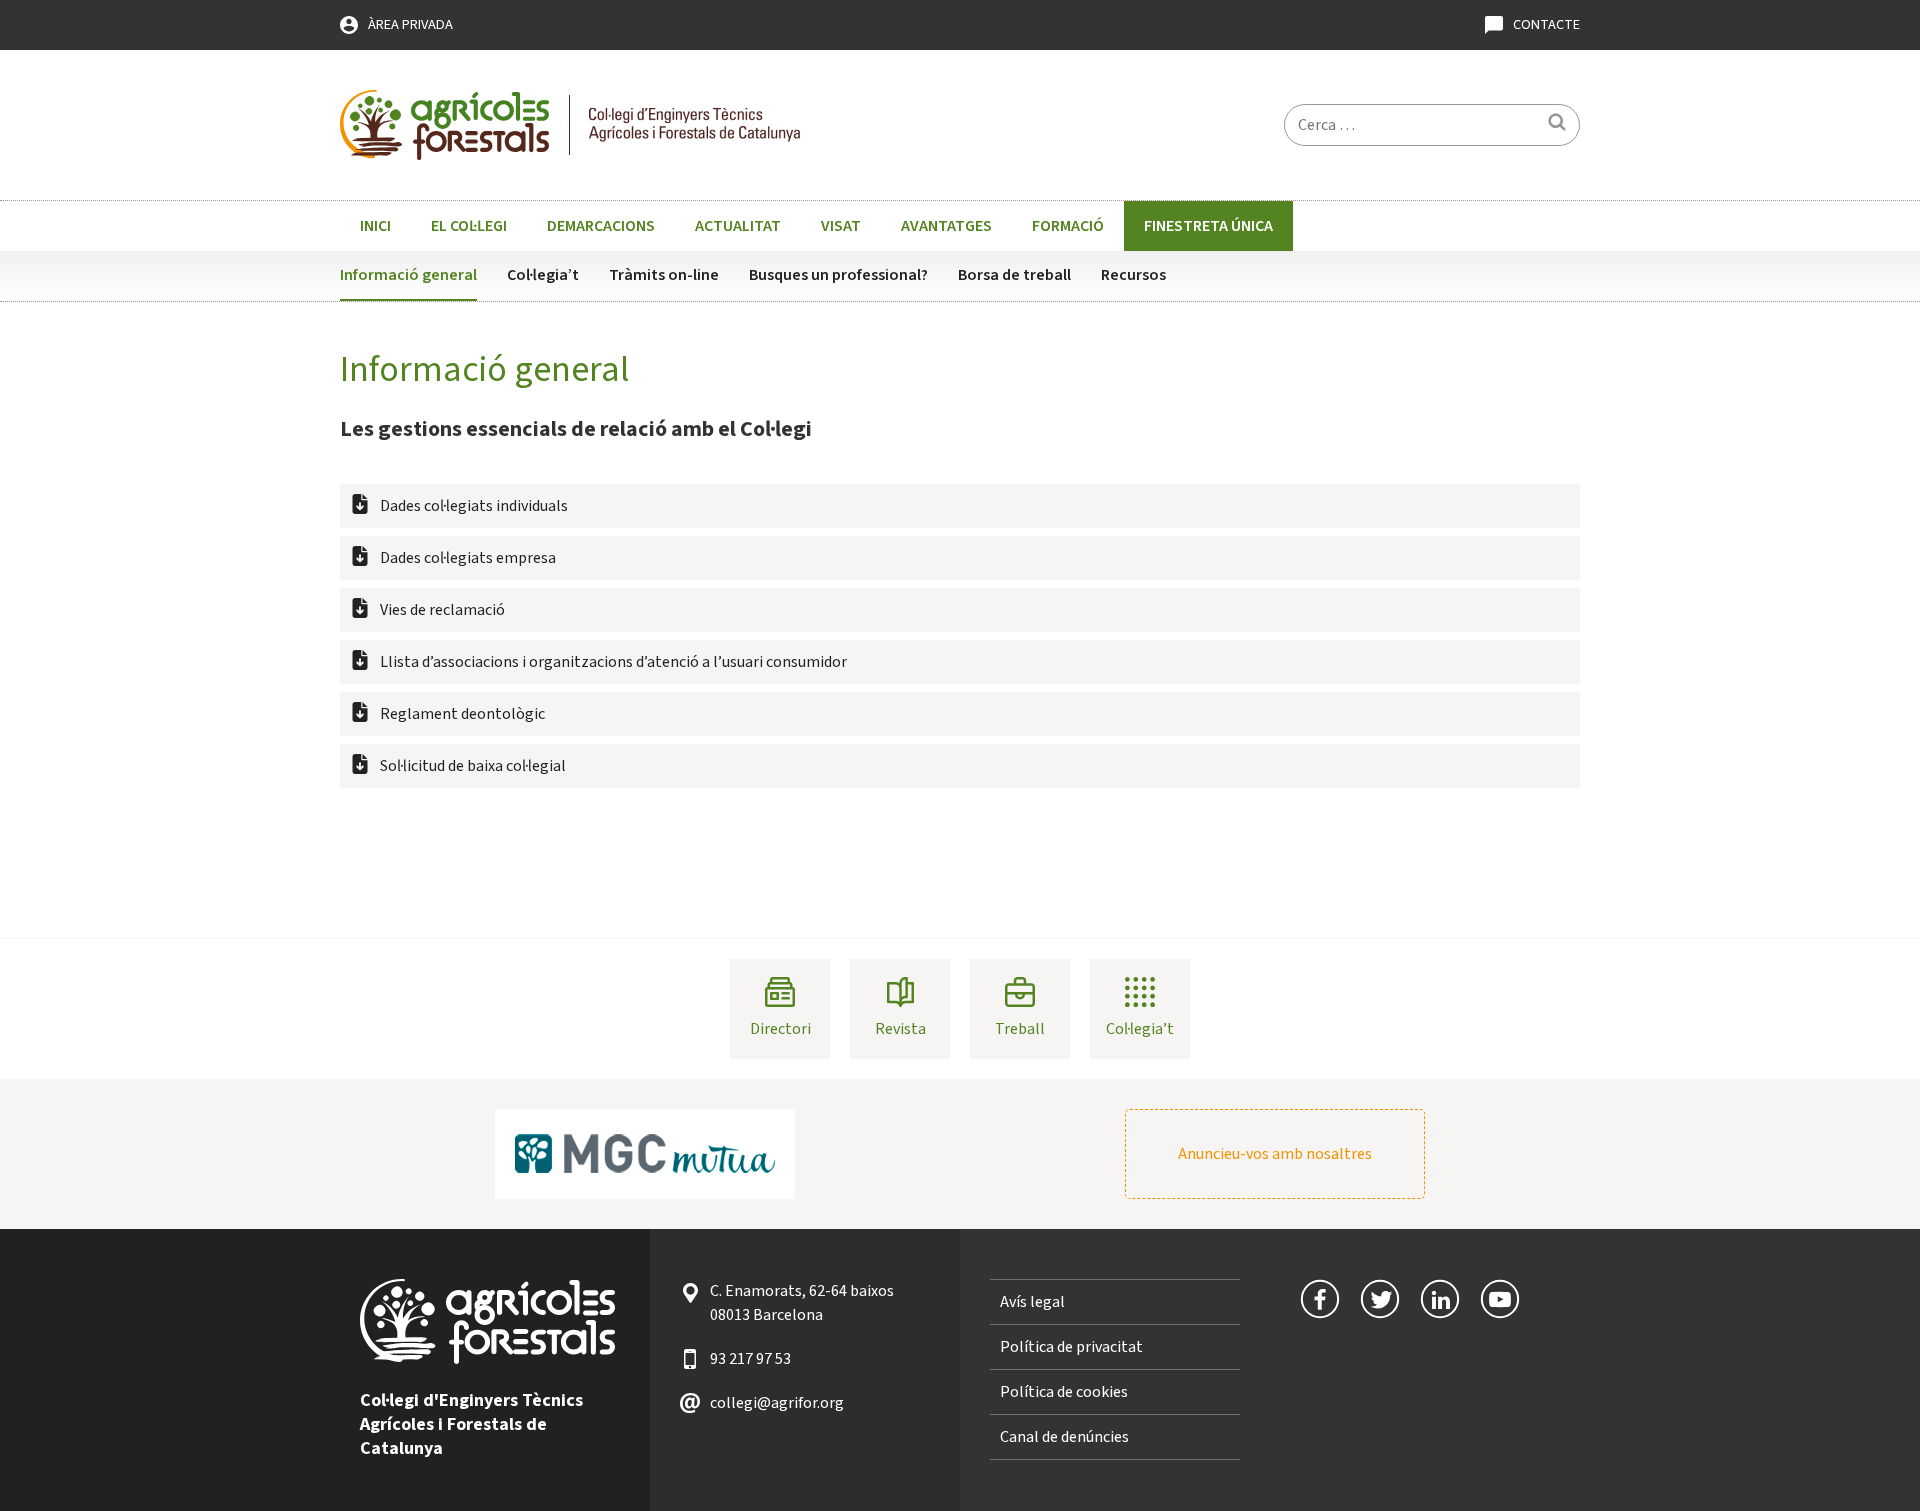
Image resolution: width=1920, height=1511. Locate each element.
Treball (1020, 1029)
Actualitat (738, 226)
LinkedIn (1440, 1299)
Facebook (1320, 1299)
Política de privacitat (1071, 1347)
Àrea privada (410, 24)
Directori (780, 1029)
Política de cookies (1064, 1392)
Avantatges (946, 226)
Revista (900, 1029)
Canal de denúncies (1064, 1437)
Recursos (1133, 275)
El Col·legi (469, 226)
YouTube (1500, 1299)
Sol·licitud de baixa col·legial (473, 766)
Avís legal (1032, 1302)
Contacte (1546, 24)
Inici (375, 226)
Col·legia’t (543, 275)
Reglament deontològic (462, 714)
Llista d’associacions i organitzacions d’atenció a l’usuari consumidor (613, 662)
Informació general (408, 275)
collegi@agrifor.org (777, 1403)
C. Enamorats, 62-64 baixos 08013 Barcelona (802, 1303)
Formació (1068, 226)
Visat (841, 226)
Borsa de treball (1014, 275)
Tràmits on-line (664, 275)
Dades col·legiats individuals (474, 506)
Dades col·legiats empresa (468, 558)
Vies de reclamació (442, 610)
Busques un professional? (838, 275)
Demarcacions (601, 226)
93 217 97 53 (750, 1359)
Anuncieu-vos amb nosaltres (1275, 1154)
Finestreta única (1208, 226)
